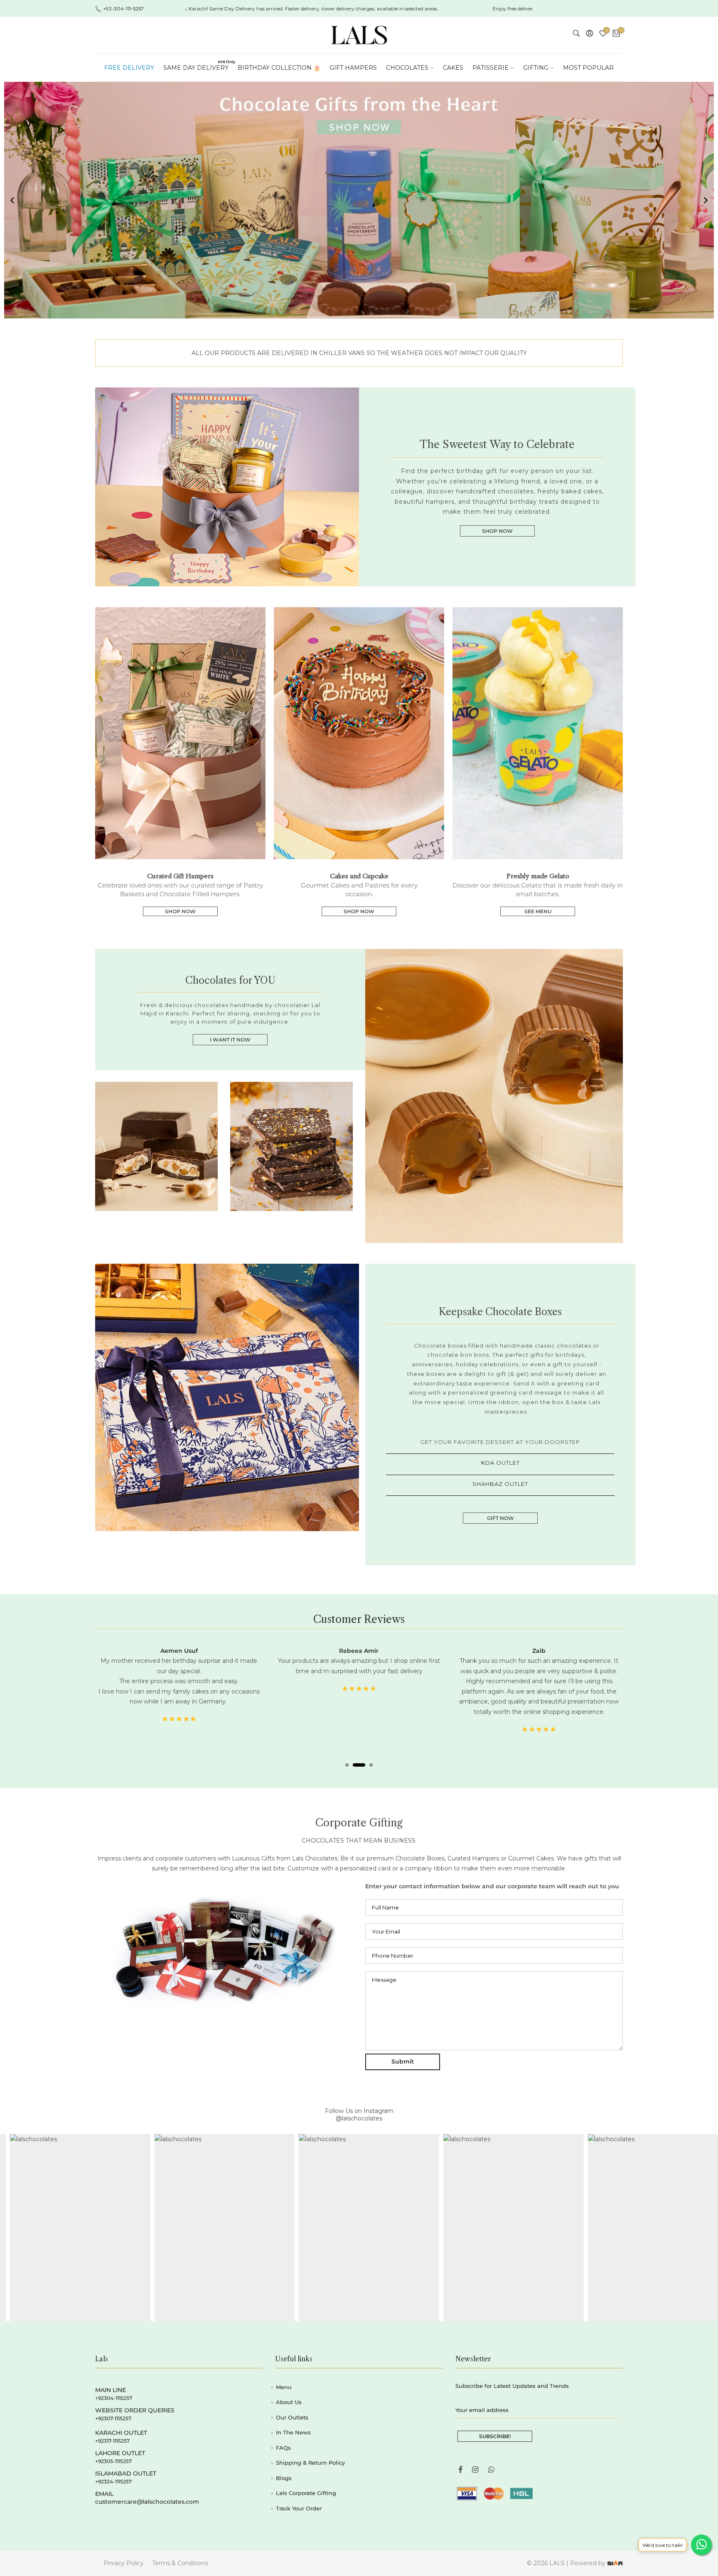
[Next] (706, 200)
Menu (284, 2377)
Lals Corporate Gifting (306, 2483)
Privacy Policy (124, 2553)
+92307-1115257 (113, 2408)
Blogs (284, 2468)
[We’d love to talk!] (701, 2545)
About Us (289, 2392)
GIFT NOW (500, 1518)
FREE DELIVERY (129, 68)
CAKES (453, 68)
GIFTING (536, 68)
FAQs (283, 2437)
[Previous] (12, 200)
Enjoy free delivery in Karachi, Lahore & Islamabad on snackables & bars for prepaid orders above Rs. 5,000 (452, 9)
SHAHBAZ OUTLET (500, 1484)
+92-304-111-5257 (123, 9)
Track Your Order (299, 2498)
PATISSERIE (491, 68)
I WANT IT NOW (230, 1040)
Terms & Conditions (180, 2553)
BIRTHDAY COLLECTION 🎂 (279, 68)
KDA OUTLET (500, 1463)
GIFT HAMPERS (353, 68)
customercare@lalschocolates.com (147, 2491)
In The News (293, 2422)
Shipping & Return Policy (310, 2453)
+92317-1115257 (112, 2430)
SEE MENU (538, 911)
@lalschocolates (359, 2108)
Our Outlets (292, 2407)
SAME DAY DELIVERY (198, 65)
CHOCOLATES (407, 68)
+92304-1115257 (114, 2388)
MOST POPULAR (588, 68)
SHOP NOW (497, 531)
